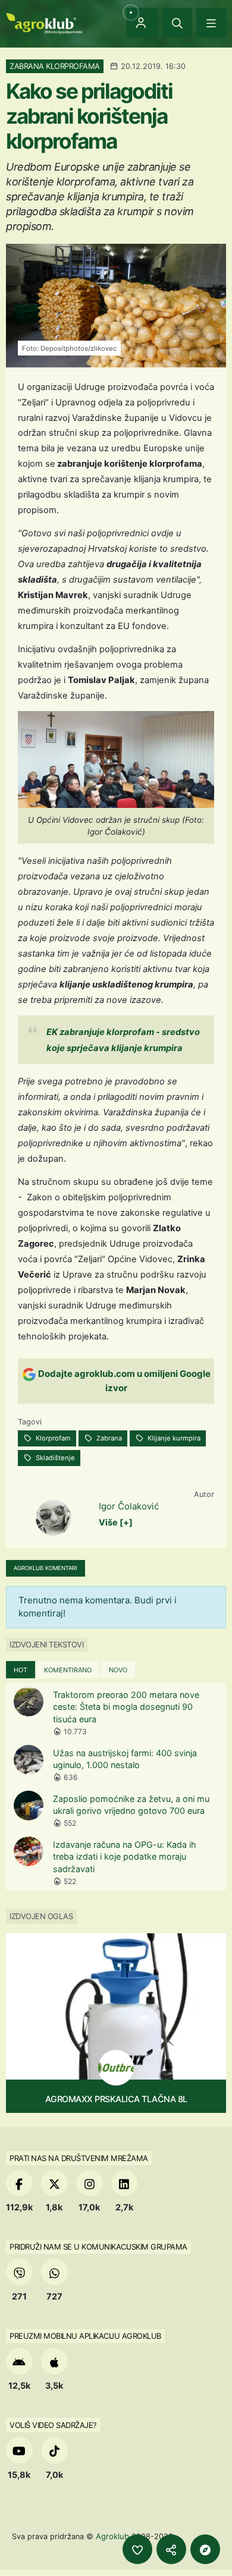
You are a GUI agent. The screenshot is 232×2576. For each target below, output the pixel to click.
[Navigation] (211, 23)
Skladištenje (54, 1458)
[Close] (177, 23)
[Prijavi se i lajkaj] (137, 2549)
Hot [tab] (21, 1670)
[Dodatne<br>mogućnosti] (205, 2549)
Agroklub (112, 2536)
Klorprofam (52, 1438)
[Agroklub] (44, 22)
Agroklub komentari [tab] (46, 1568)
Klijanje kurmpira (173, 1438)
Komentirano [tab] (68, 1670)
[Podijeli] (171, 2549)
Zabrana (108, 1438)
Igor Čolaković (129, 1506)
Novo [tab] (118, 1670)
